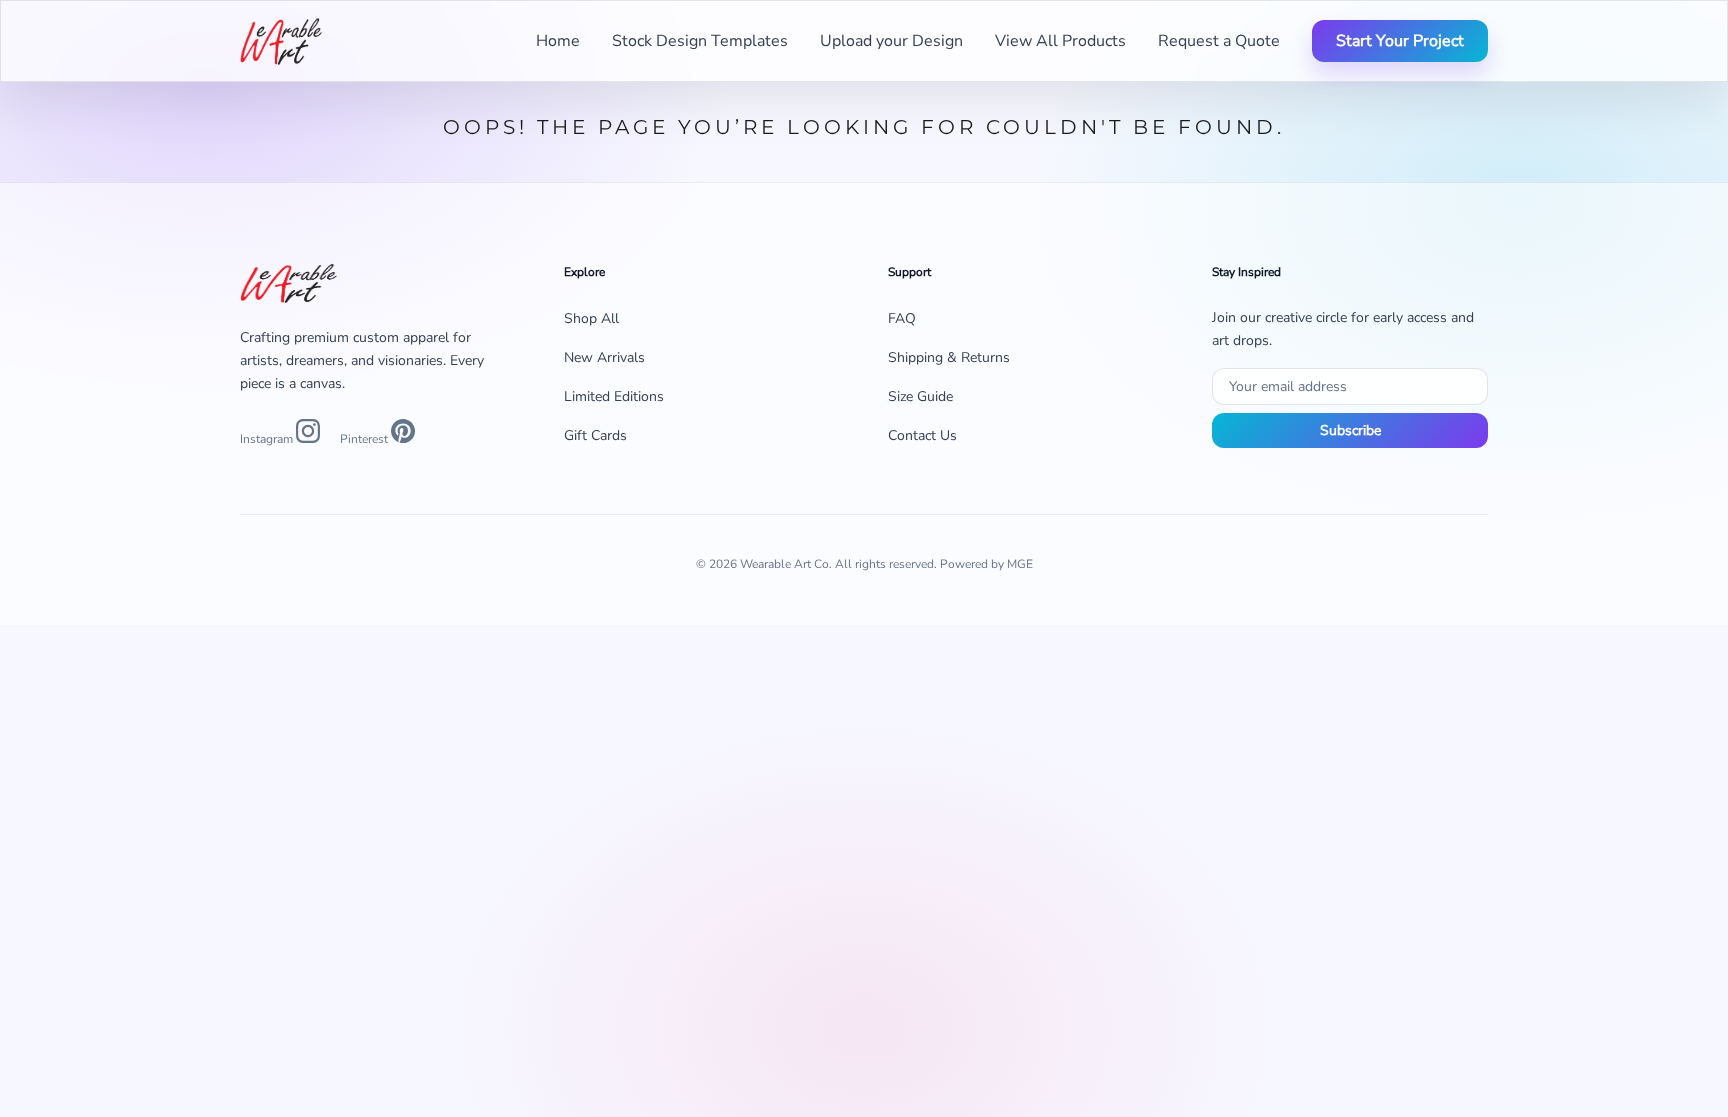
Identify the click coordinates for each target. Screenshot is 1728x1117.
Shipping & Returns (949, 357)
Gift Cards (595, 435)
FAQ (902, 318)
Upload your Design (891, 41)
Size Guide (920, 396)
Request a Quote (1219, 41)
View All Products (1060, 41)
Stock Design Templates (700, 41)
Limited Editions (614, 396)
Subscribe (1350, 430)
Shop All (591, 318)
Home (558, 41)
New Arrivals (604, 357)
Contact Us (922, 435)
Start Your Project (1400, 41)
